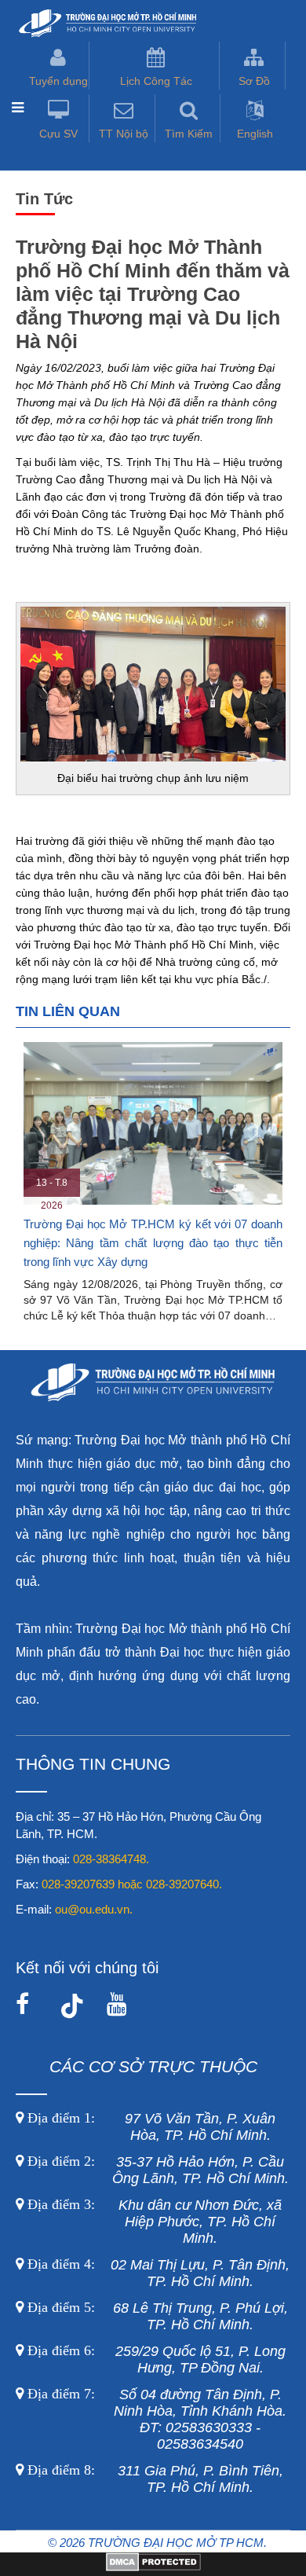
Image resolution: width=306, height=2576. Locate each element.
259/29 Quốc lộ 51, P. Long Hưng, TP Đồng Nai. (157, 2359)
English (255, 134)
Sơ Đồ (254, 81)
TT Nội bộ (124, 134)
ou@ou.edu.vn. (94, 1909)
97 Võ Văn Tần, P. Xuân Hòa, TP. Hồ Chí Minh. (149, 2127)
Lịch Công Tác (156, 81)
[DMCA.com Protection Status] (153, 2567)
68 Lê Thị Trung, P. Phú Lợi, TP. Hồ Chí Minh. (156, 2316)
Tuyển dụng (58, 81)
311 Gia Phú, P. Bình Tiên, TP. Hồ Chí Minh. (155, 2479)
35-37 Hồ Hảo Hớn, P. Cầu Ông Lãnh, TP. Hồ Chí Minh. (156, 2170)
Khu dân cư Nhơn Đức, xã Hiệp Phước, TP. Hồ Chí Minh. (153, 2222)
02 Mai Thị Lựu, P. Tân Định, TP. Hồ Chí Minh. (157, 2273)
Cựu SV (58, 134)
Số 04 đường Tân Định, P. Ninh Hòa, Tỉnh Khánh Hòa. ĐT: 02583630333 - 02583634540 (155, 2419)
